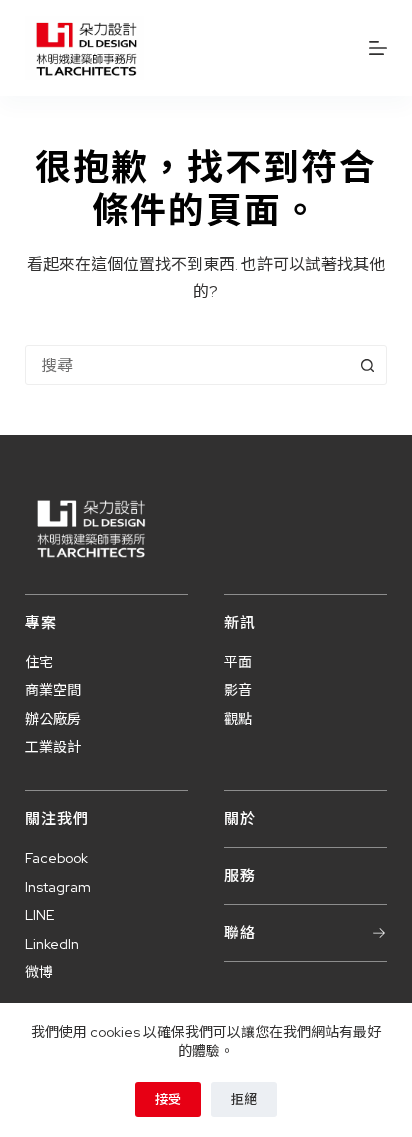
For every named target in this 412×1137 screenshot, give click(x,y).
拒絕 (244, 1099)
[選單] (378, 48)
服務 (240, 876)
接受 (168, 1099)
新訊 (240, 623)
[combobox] (187, 365)
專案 (41, 623)
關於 (240, 819)
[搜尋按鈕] (367, 365)
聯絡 (240, 933)
